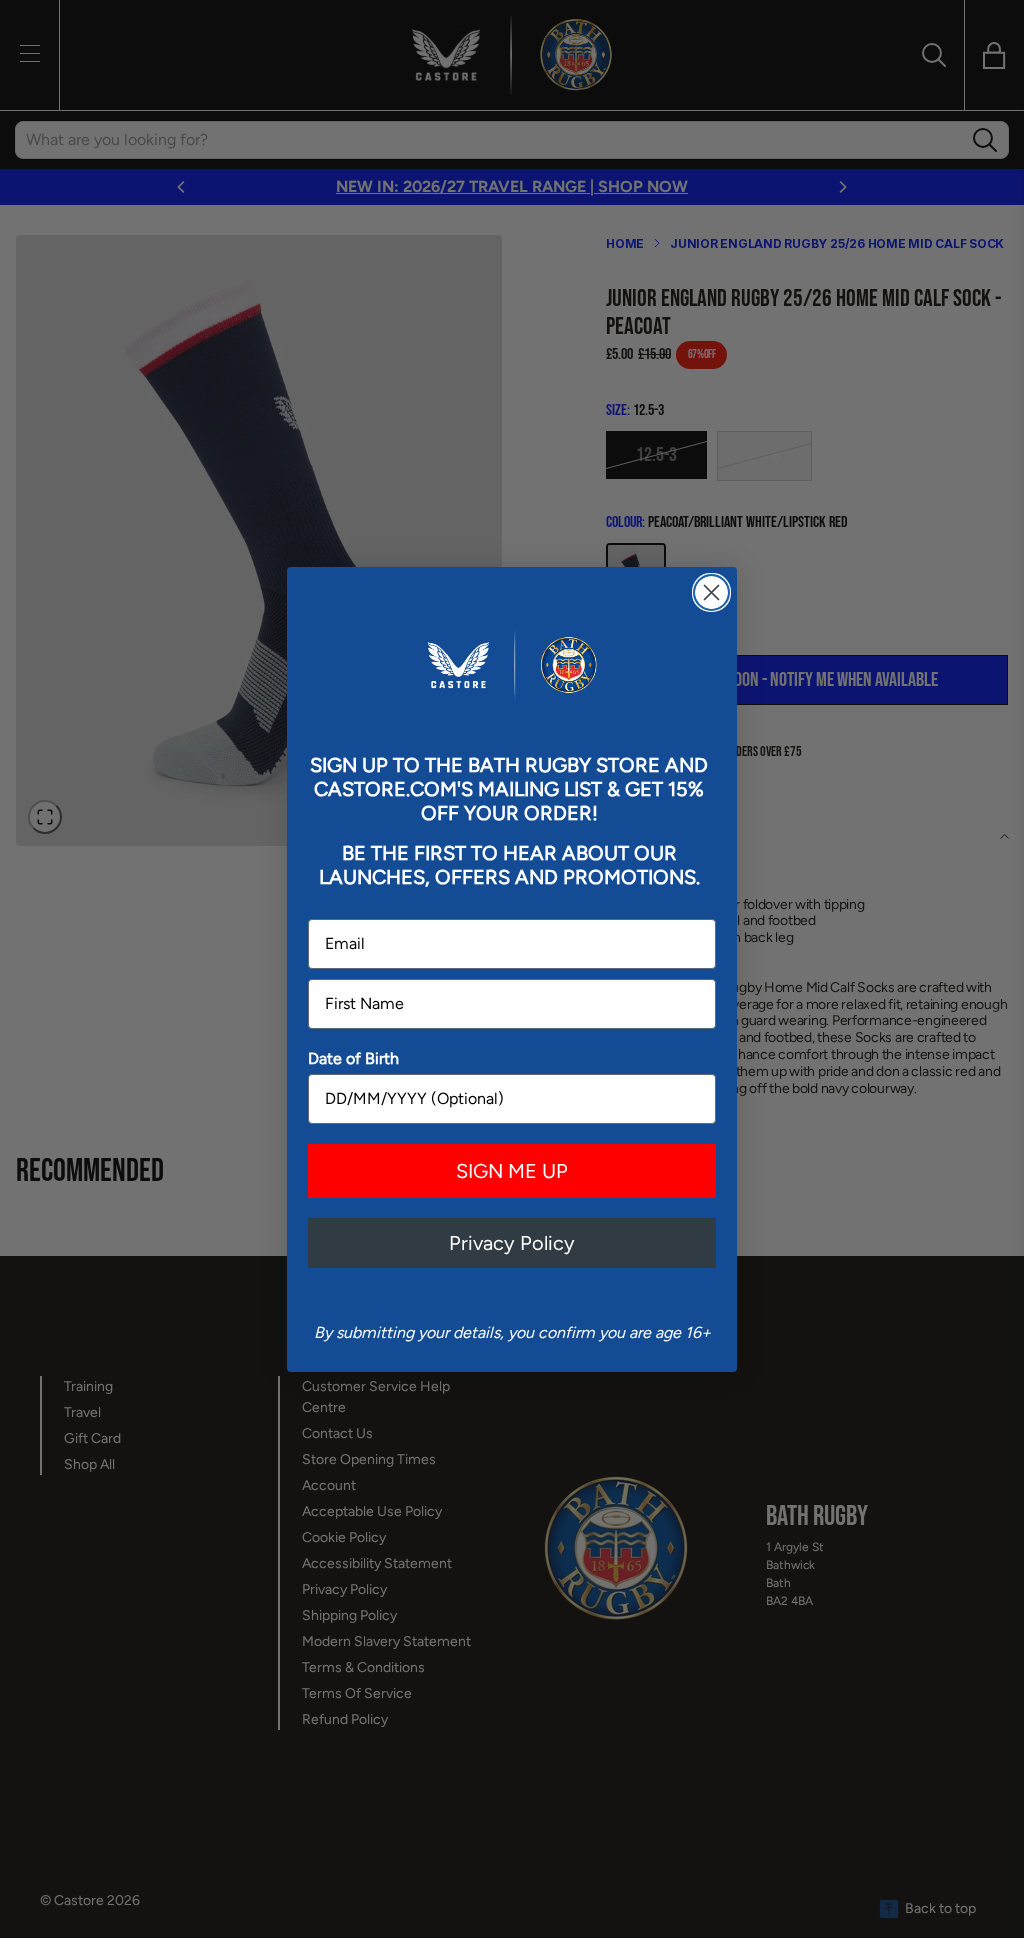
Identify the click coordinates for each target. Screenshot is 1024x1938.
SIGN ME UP (512, 1171)
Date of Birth (353, 1058)
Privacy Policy (512, 1243)
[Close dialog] (711, 592)
